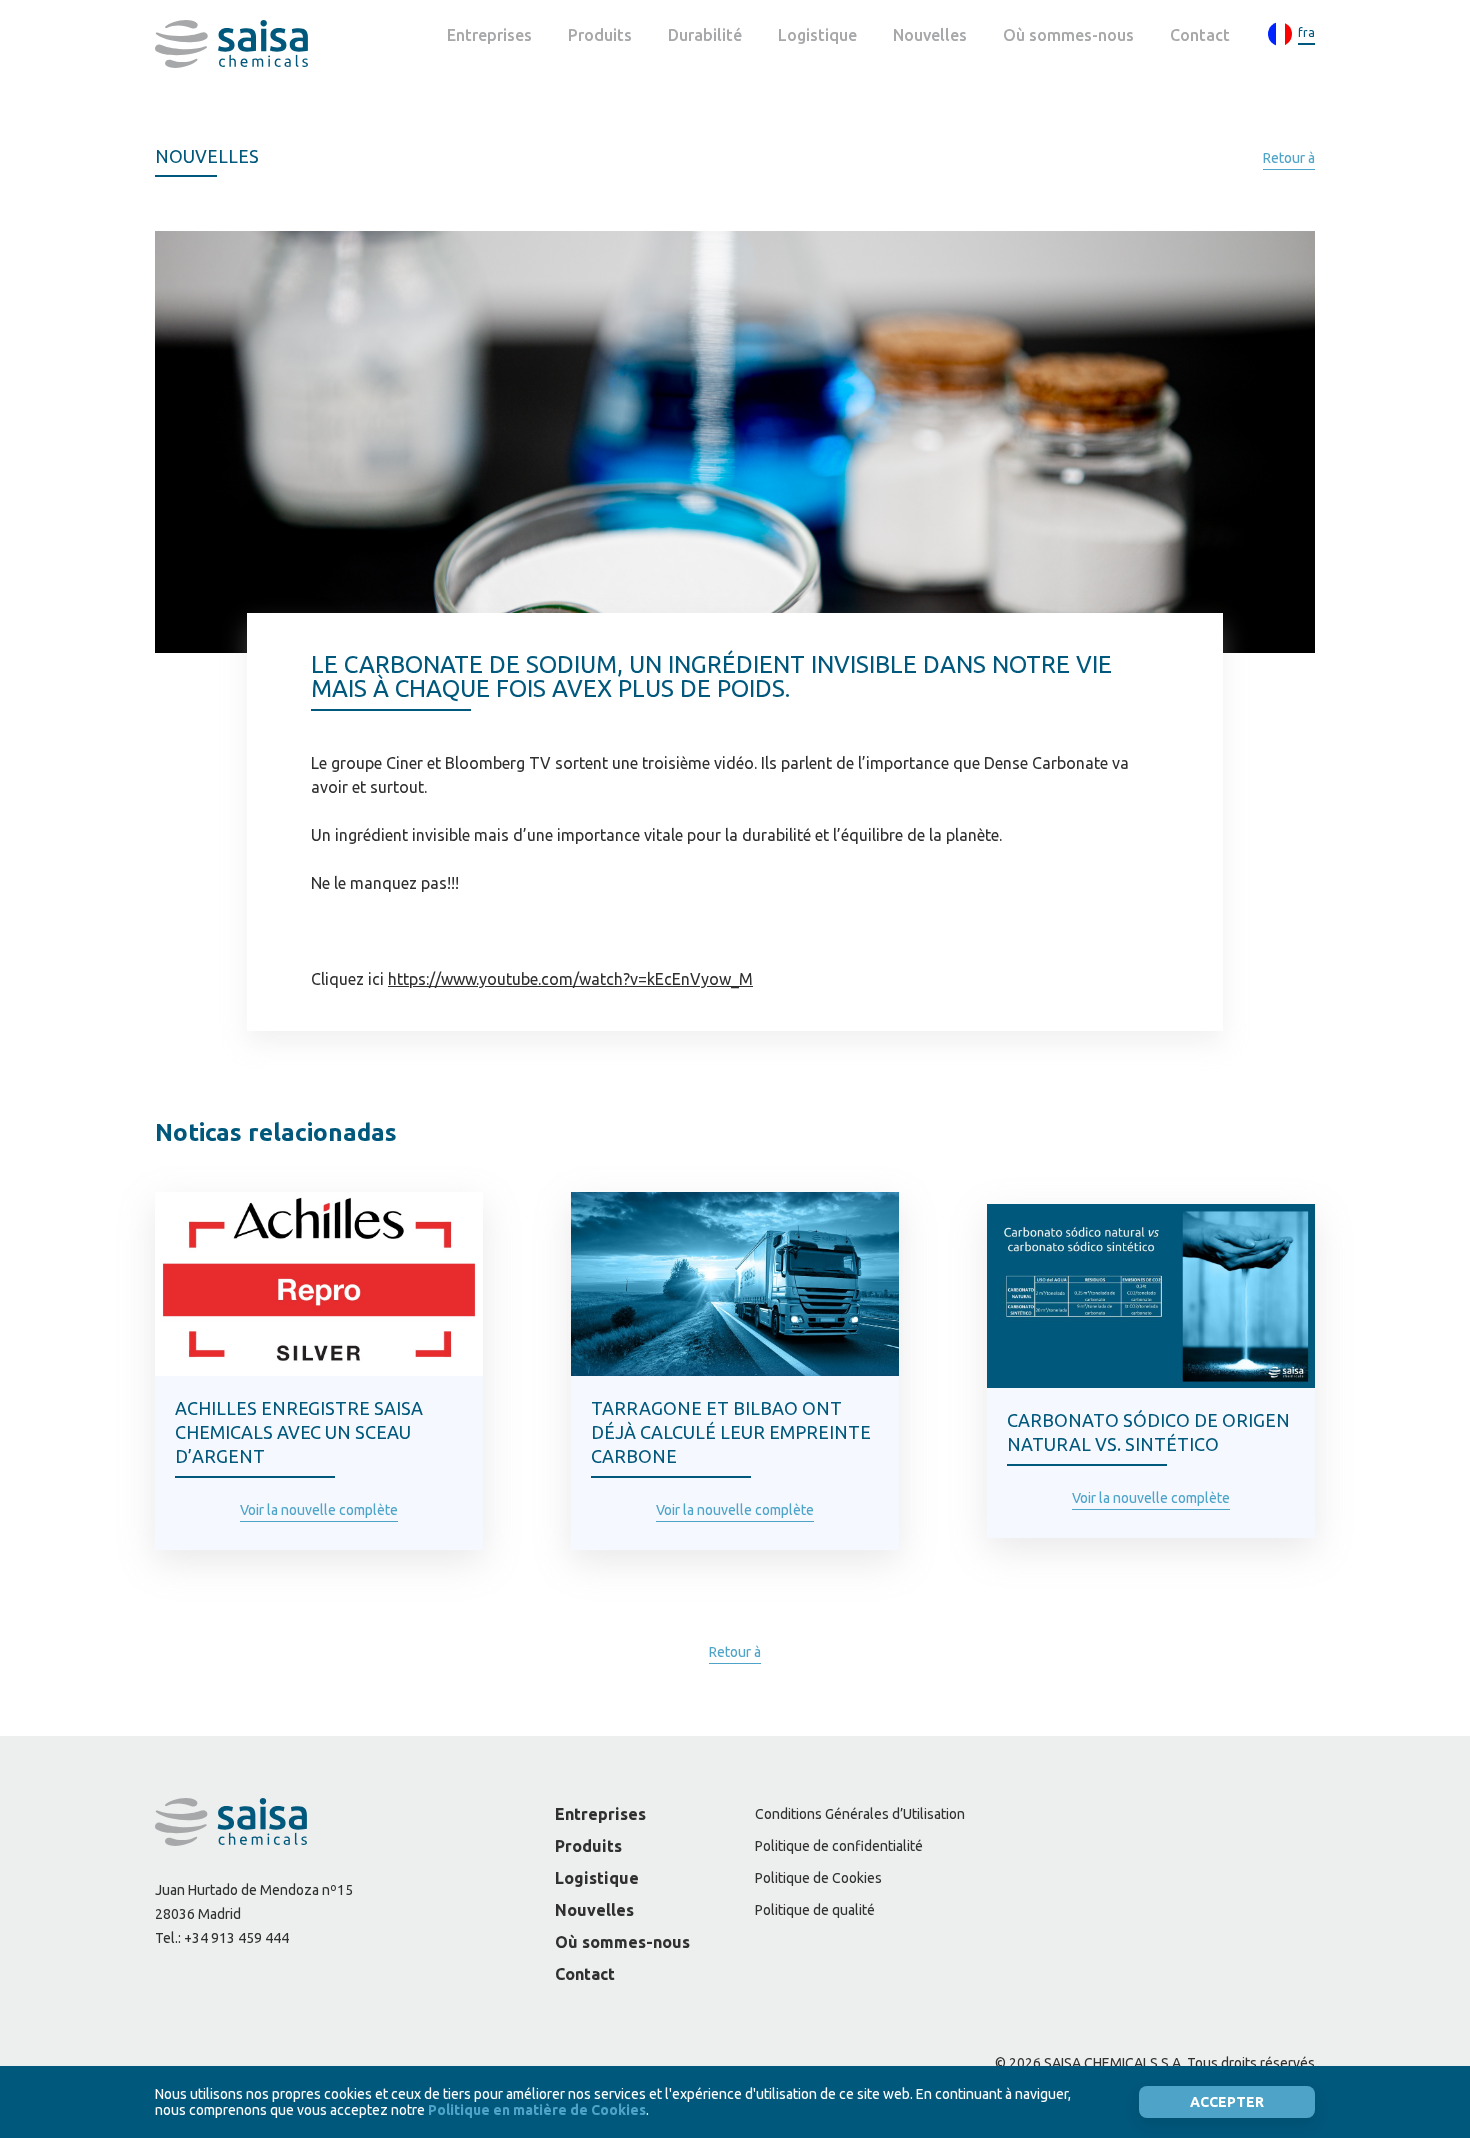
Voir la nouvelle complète (319, 1510)
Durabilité (705, 35)
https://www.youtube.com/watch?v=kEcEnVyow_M (570, 979)
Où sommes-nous (1068, 35)
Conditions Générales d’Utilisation (860, 1814)
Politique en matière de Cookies (537, 2110)
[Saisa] (231, 44)
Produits (600, 35)
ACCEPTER (1227, 2102)
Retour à (1289, 158)
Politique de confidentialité (839, 1846)
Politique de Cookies (818, 1878)
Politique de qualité (815, 1910)
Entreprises (489, 35)
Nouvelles (930, 35)
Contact (1200, 35)
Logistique (817, 35)
